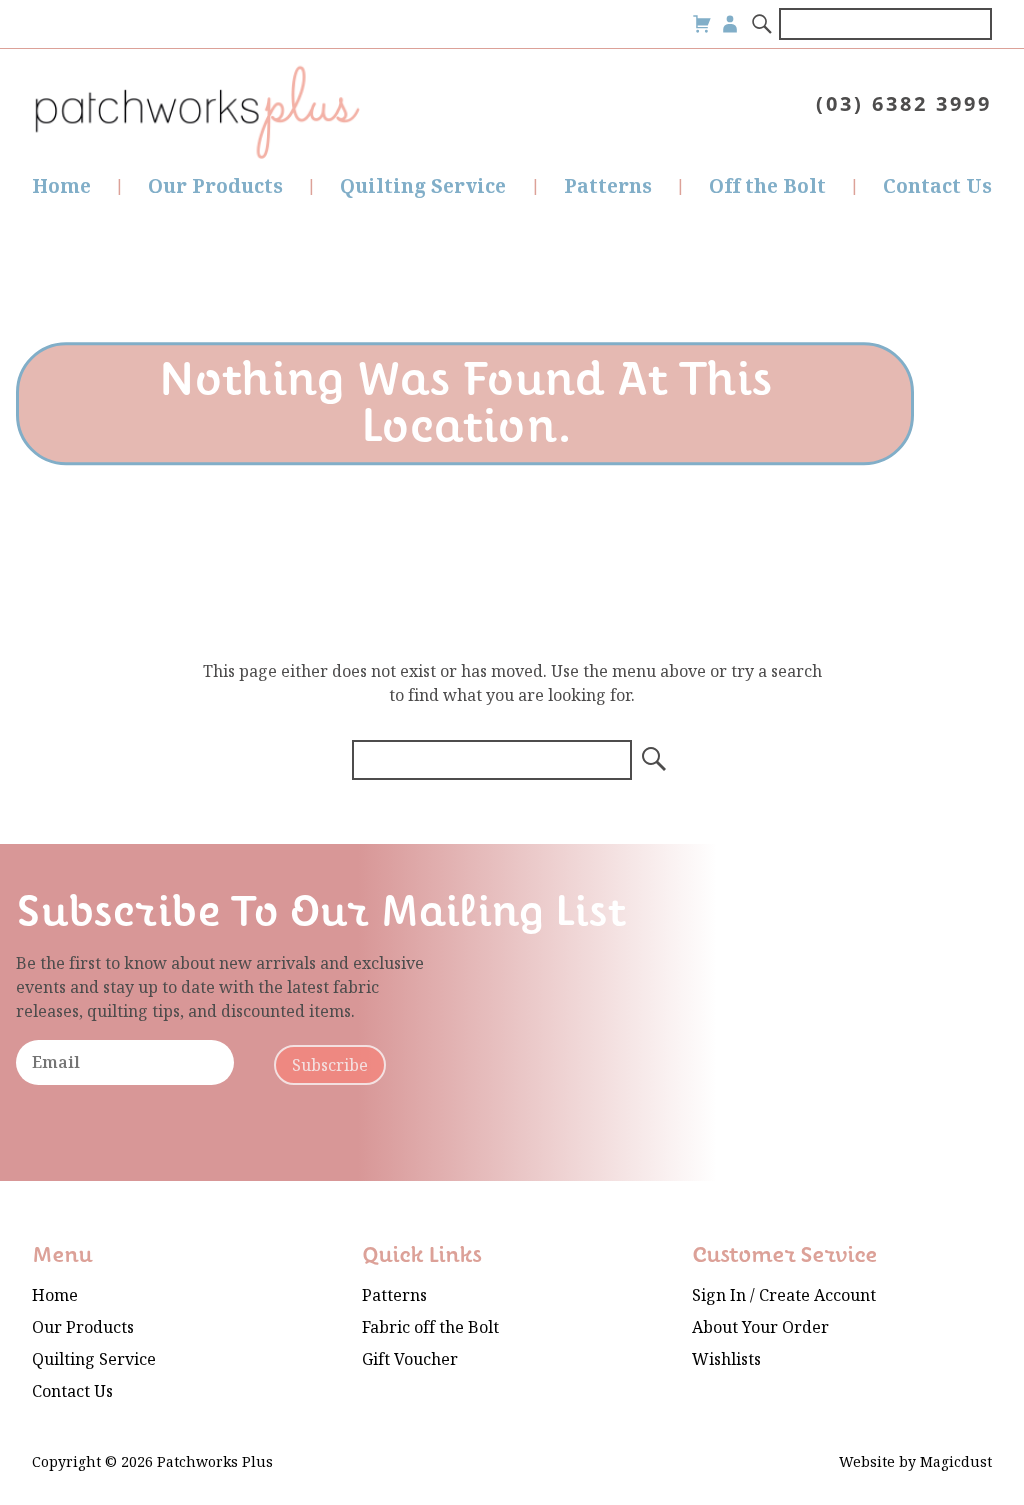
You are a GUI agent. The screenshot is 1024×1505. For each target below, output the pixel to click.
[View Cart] (702, 24)
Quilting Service (423, 186)
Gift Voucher (410, 1359)
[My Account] (730, 24)
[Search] (763, 24)
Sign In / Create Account (784, 1295)
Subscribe (330, 1065)
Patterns (608, 186)
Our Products (215, 186)
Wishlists (726, 1359)
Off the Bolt (767, 186)
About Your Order (760, 1327)
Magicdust (956, 1462)
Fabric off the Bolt (430, 1327)
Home (61, 186)
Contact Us (937, 186)
